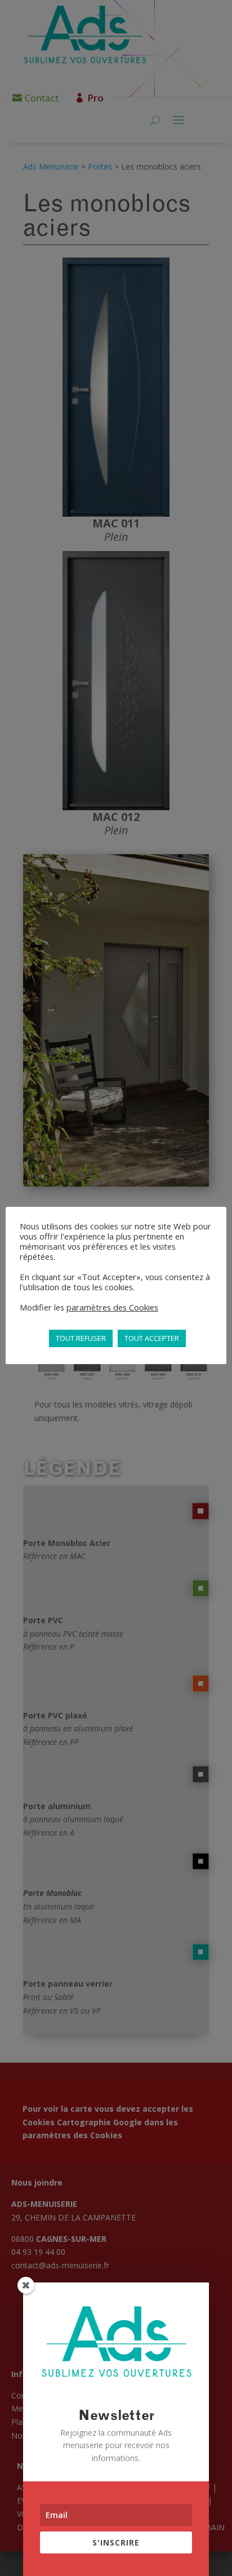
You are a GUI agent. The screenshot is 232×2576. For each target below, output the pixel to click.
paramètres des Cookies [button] (112, 1307)
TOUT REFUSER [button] (81, 1338)
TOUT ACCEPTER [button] (152, 1338)
